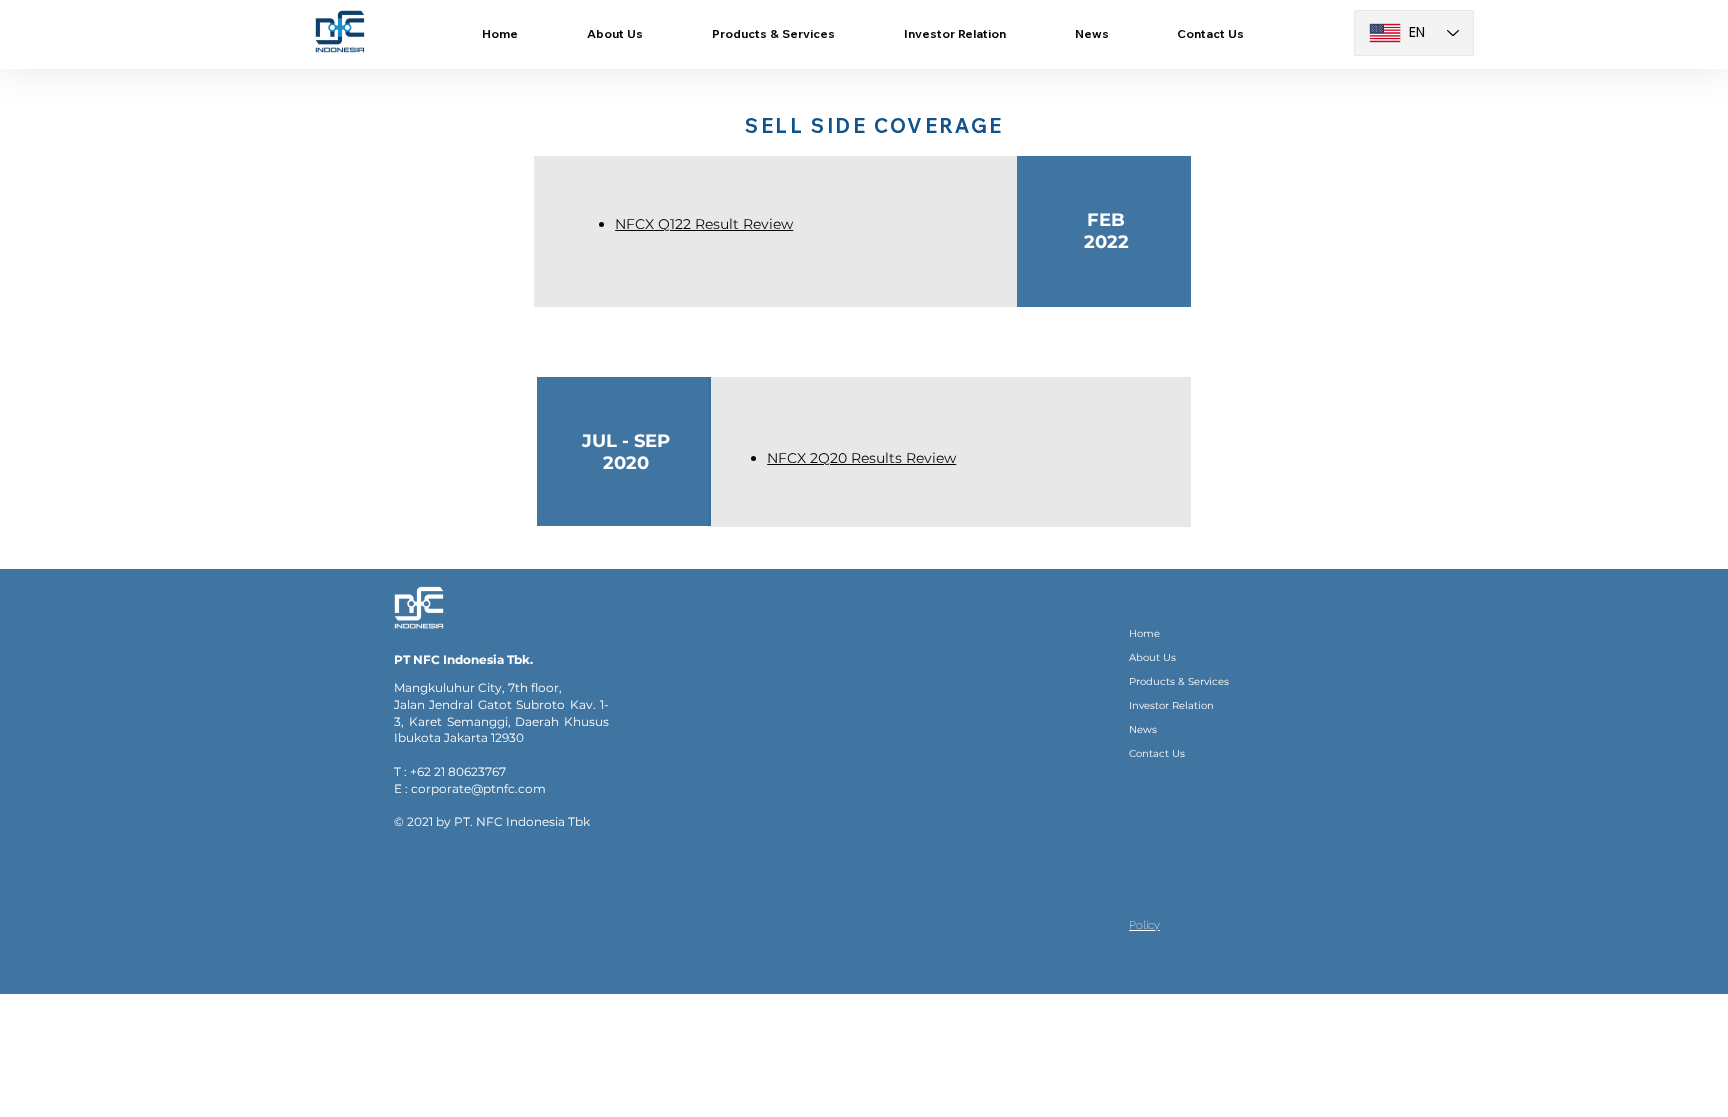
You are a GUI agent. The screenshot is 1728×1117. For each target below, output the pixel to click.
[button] (773, 34)
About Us (1152, 657)
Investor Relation (1171, 705)
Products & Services (1179, 681)
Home (1144, 633)
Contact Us (1157, 753)
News (1143, 729)
